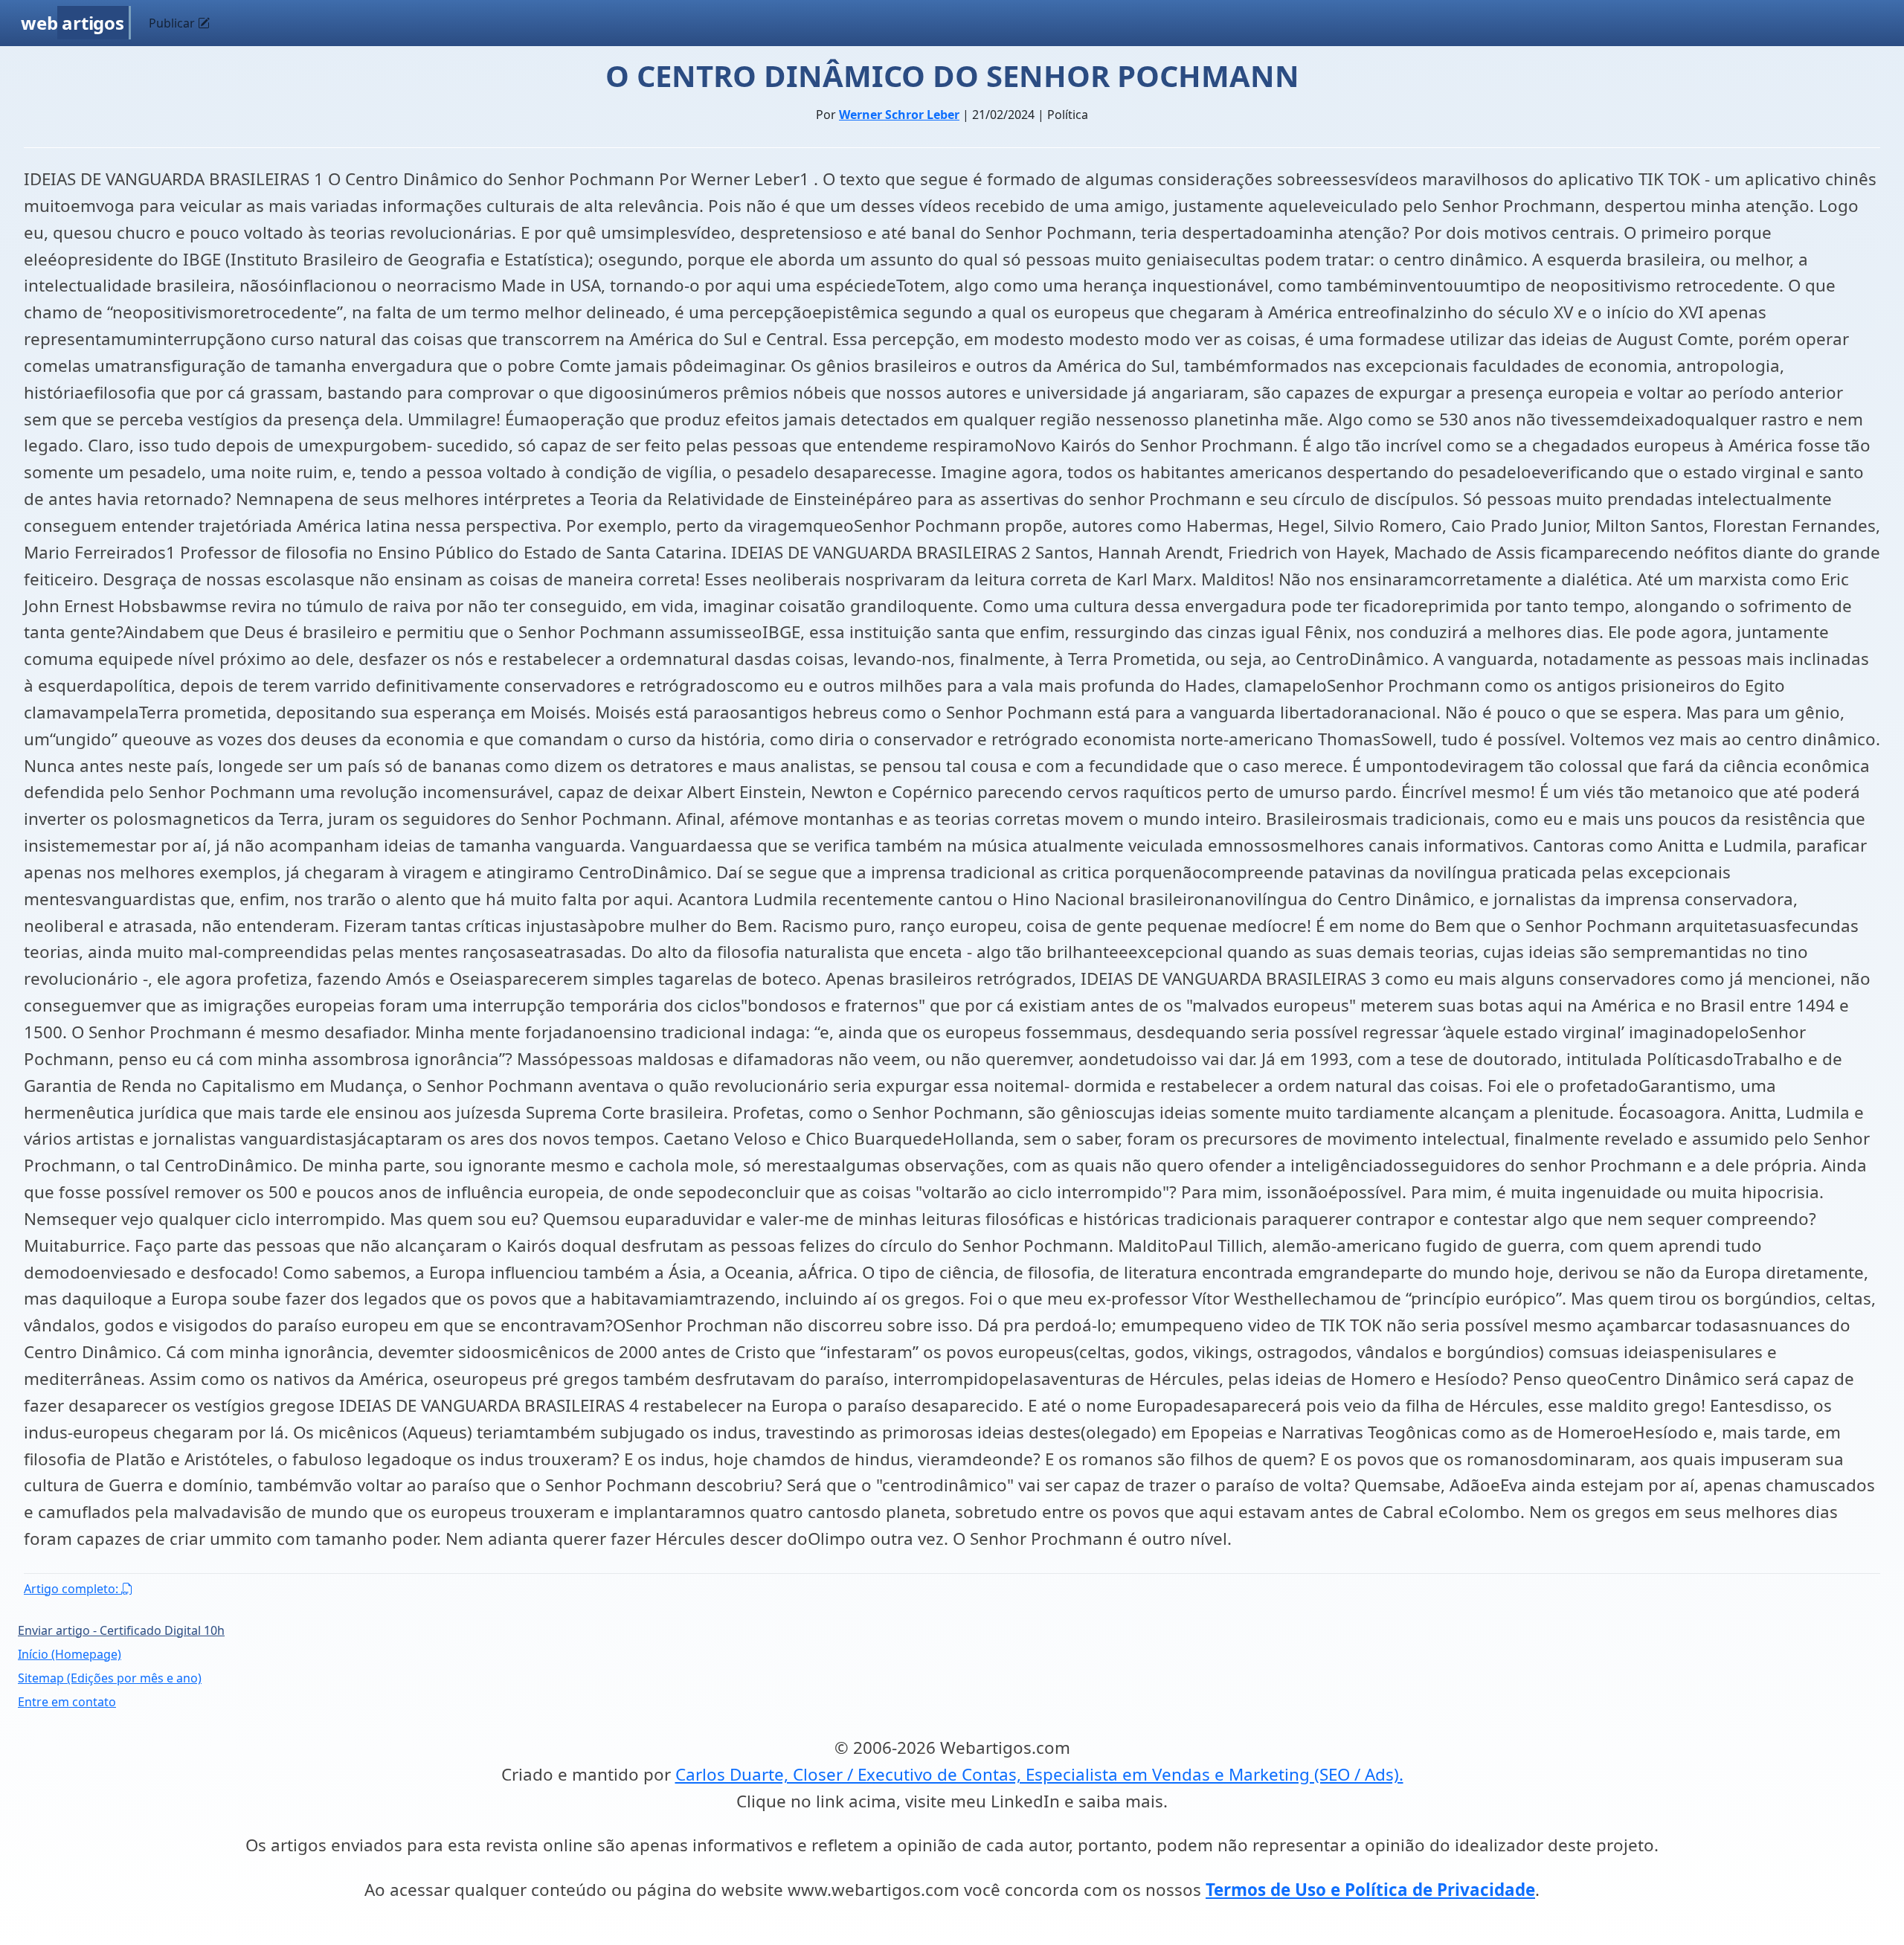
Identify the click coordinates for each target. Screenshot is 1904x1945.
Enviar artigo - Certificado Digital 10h (121, 1630)
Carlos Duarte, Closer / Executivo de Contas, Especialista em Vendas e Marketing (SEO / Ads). (1039, 1774)
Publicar (173, 23)
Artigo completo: (73, 1589)
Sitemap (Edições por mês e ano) (110, 1678)
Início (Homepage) (70, 1654)
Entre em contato (67, 1702)
